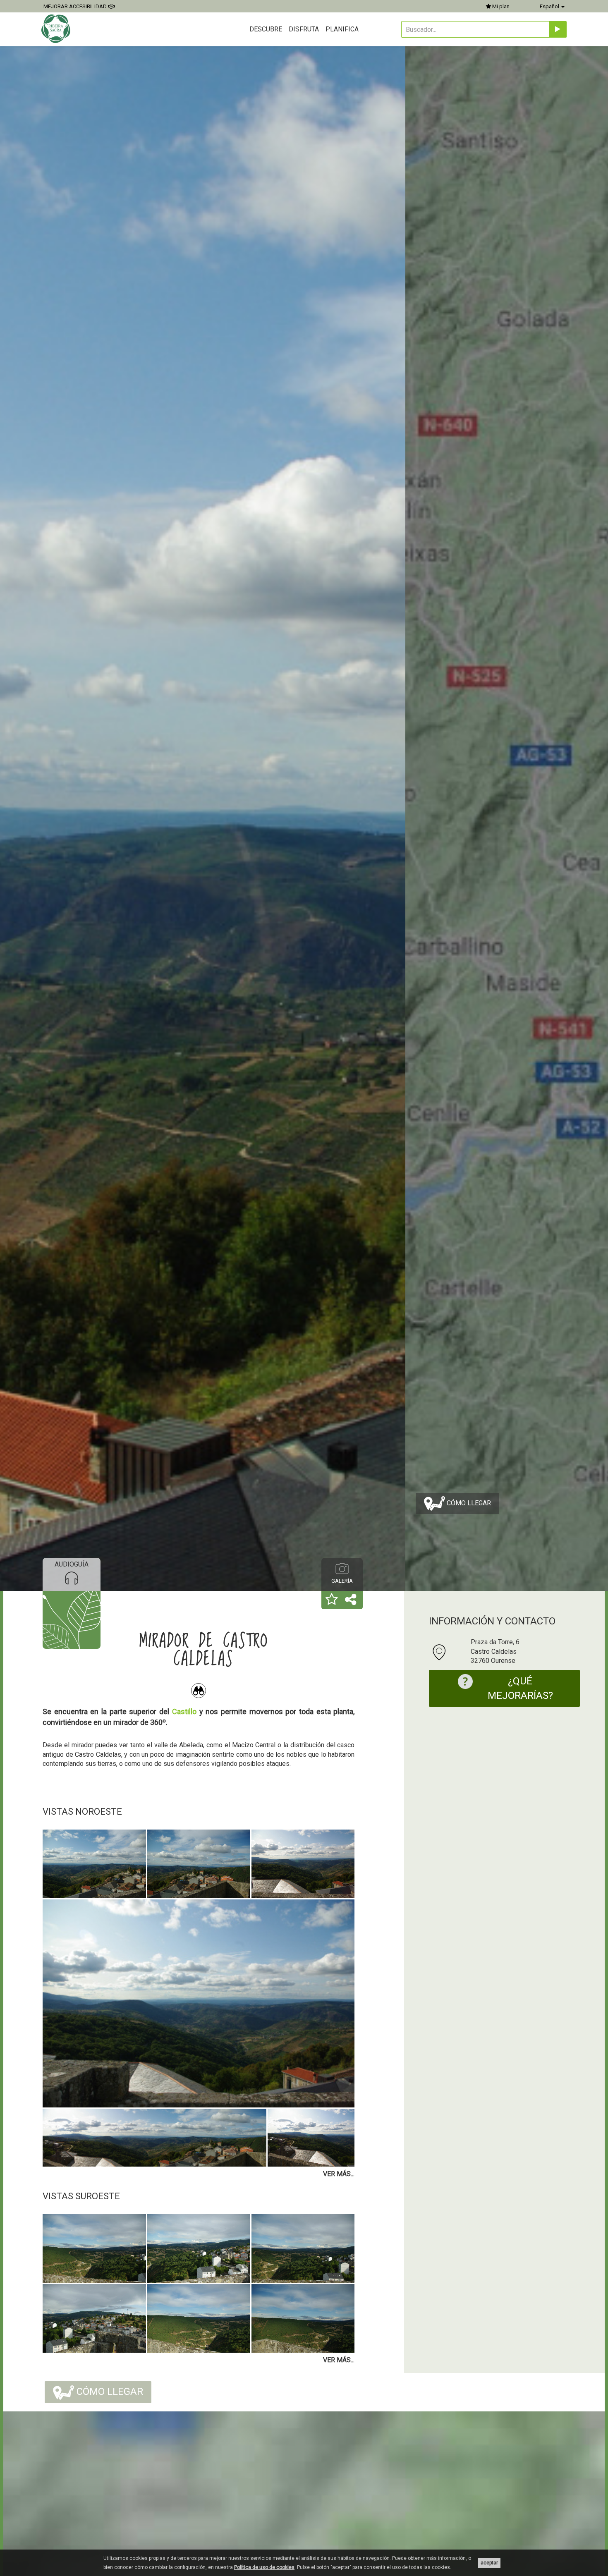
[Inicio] (57, 29)
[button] (332, 1600)
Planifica (342, 29)
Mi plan (500, 6)
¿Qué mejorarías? (520, 1688)
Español (550, 6)
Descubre (266, 29)
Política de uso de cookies (264, 2567)
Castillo (184, 1711)
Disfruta (304, 29)
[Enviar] (558, 29)
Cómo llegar (468, 1503)
